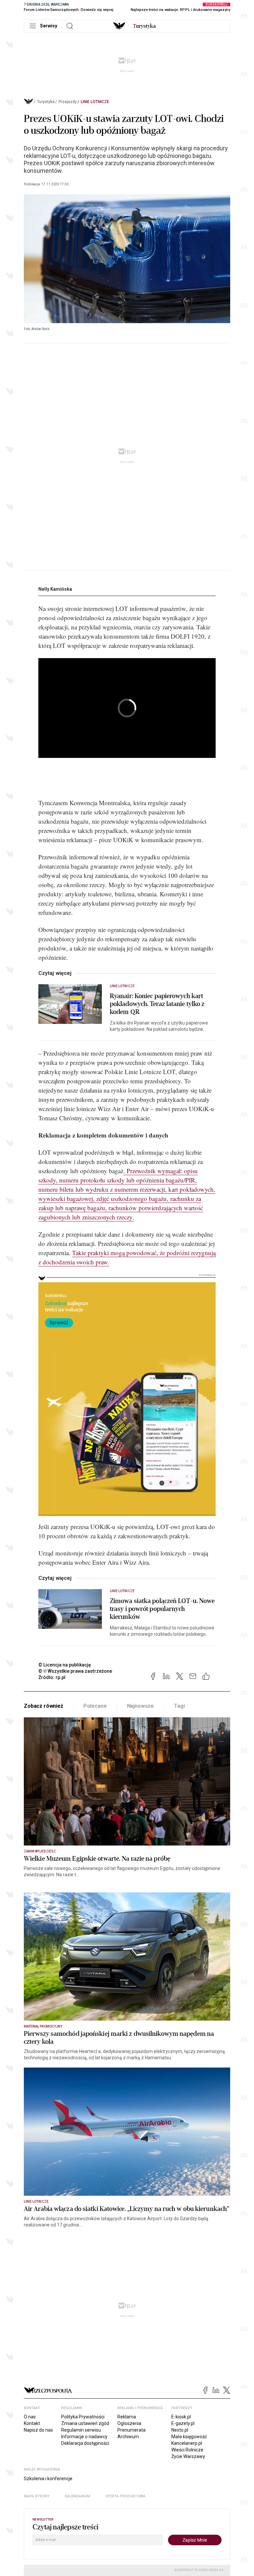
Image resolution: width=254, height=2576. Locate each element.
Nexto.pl (180, 2430)
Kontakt (32, 2423)
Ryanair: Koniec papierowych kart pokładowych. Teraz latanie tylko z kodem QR (157, 1004)
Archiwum (128, 2437)
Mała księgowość (189, 2437)
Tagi (179, 1706)
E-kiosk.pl (181, 2417)
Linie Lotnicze (95, 102)
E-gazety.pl (183, 2423)
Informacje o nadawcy (84, 2437)
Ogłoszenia (129, 2423)
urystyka (144, 26)
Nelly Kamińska (55, 589)
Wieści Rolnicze (187, 2450)
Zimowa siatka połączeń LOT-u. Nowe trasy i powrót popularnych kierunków (162, 1609)
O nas (30, 2417)
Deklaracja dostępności (85, 2443)
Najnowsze (141, 1706)
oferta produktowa (126, 2496)
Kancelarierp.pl (187, 2443)
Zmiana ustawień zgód (85, 2423)
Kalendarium (78, 2496)
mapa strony (37, 2496)
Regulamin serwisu (81, 2430)
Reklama (127, 2417)
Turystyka (46, 102)
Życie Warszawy (188, 2456)
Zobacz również (43, 1706)
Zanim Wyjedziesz (40, 1851)
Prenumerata (131, 2430)
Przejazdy (68, 102)
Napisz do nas (38, 2430)
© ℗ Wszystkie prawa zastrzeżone (75, 1671)
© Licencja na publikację (65, 1665)
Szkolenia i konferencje (48, 2479)
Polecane (95, 1706)
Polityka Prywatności (83, 2417)
